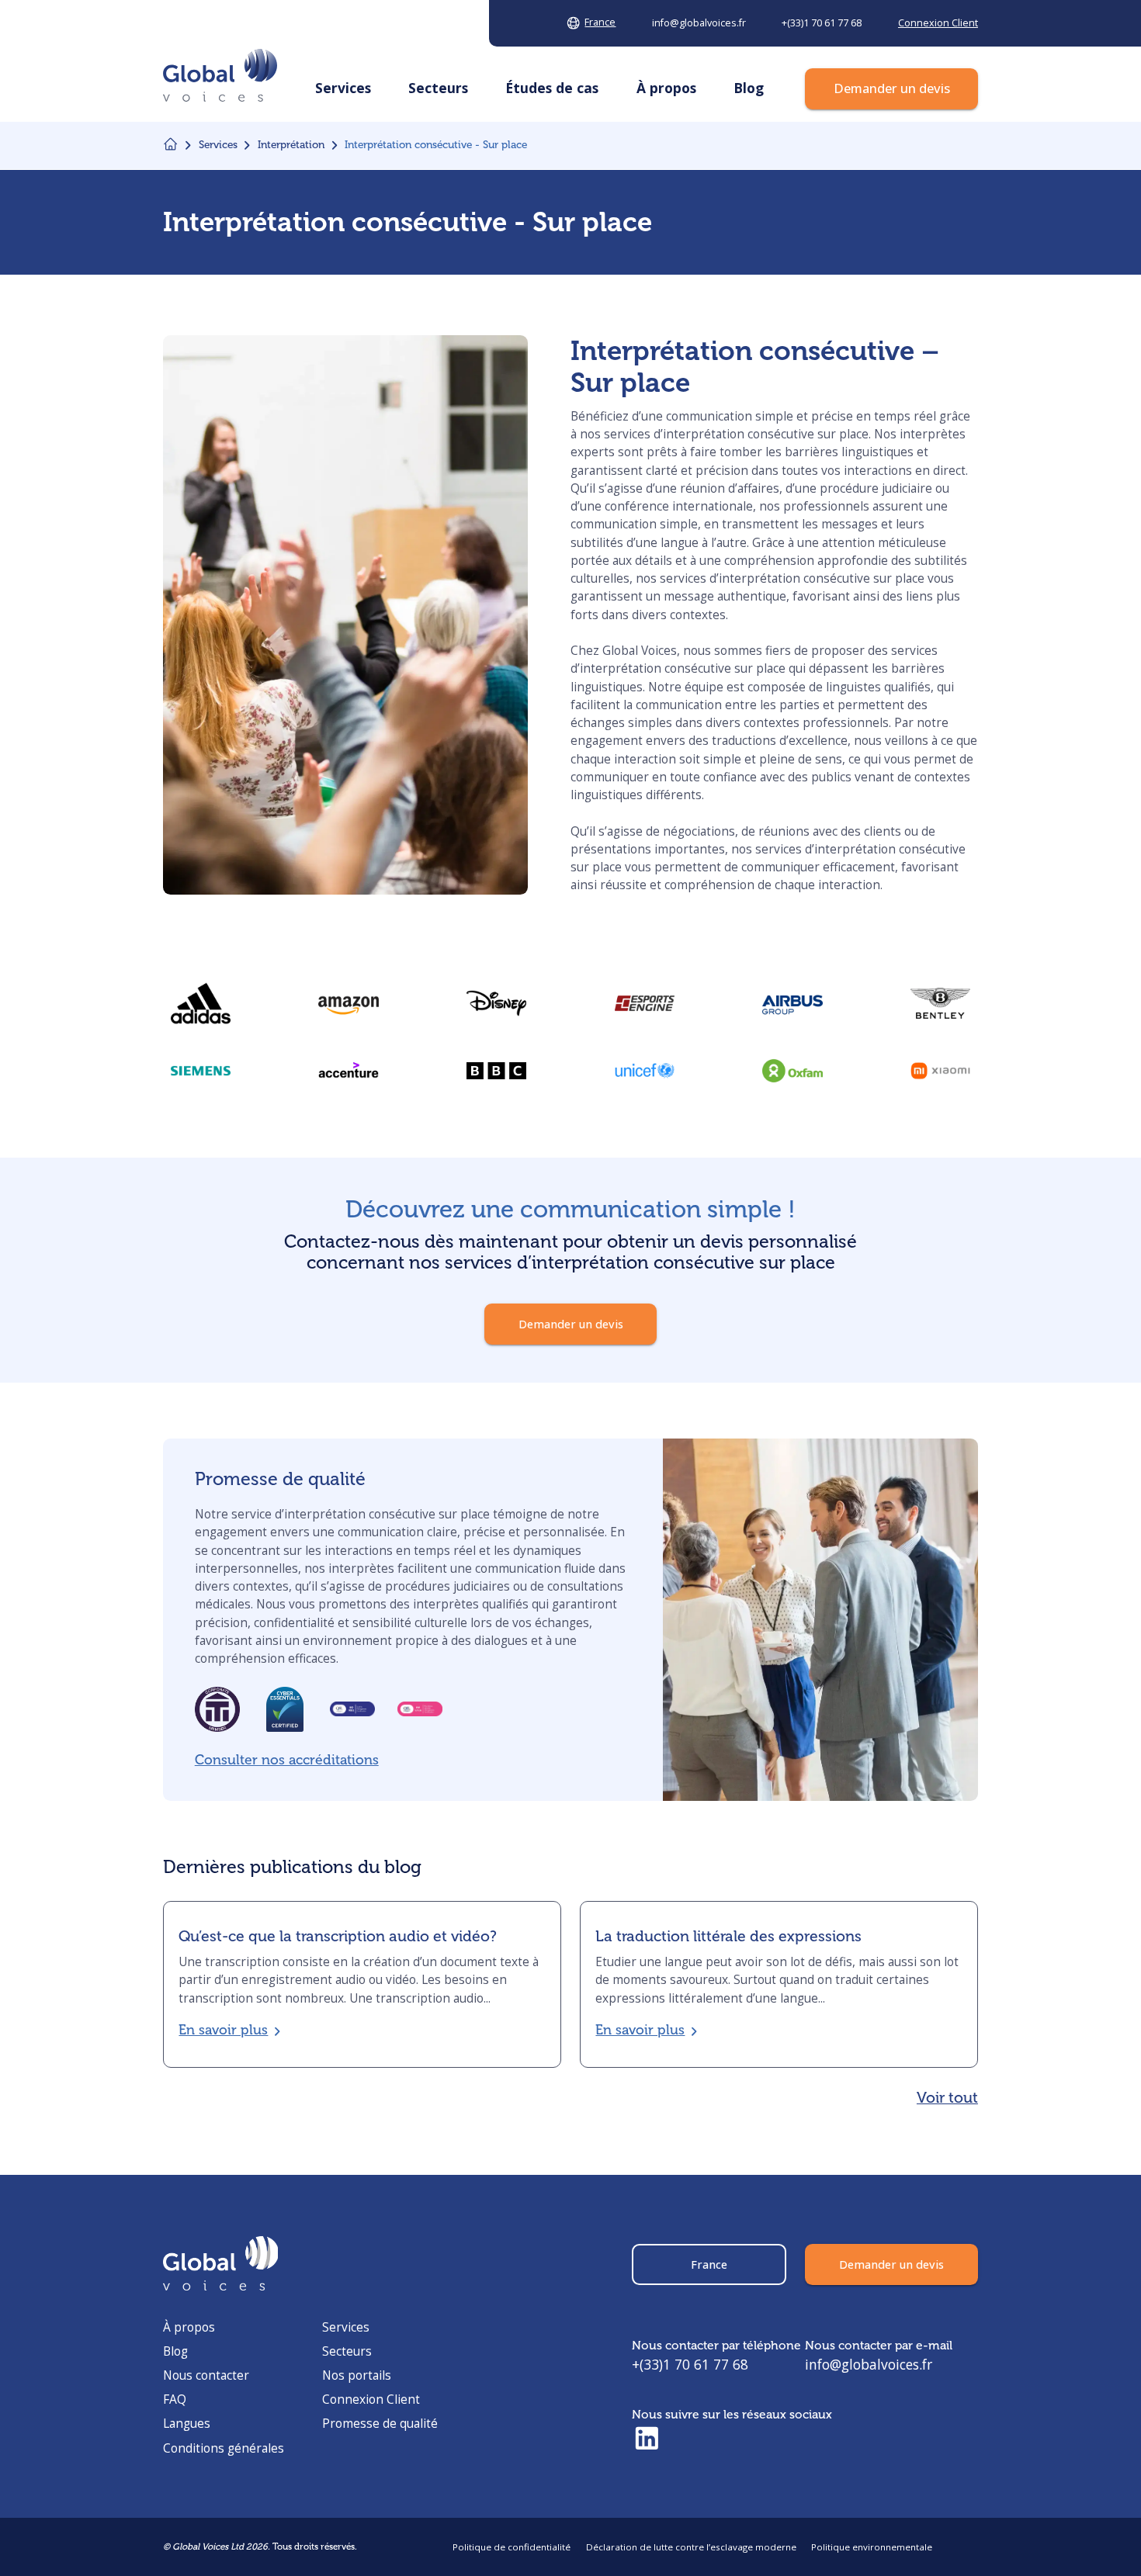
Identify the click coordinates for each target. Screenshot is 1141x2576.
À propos (189, 2327)
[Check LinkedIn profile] (647, 2439)
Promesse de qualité (380, 2423)
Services (346, 2327)
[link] (496, 1070)
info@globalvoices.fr (869, 2364)
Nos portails (357, 2375)
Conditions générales (224, 2448)
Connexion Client (371, 2399)
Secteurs (347, 2351)
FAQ (175, 2399)
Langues (187, 2423)
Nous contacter (206, 2375)
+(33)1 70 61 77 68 (690, 2364)
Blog (175, 2351)
